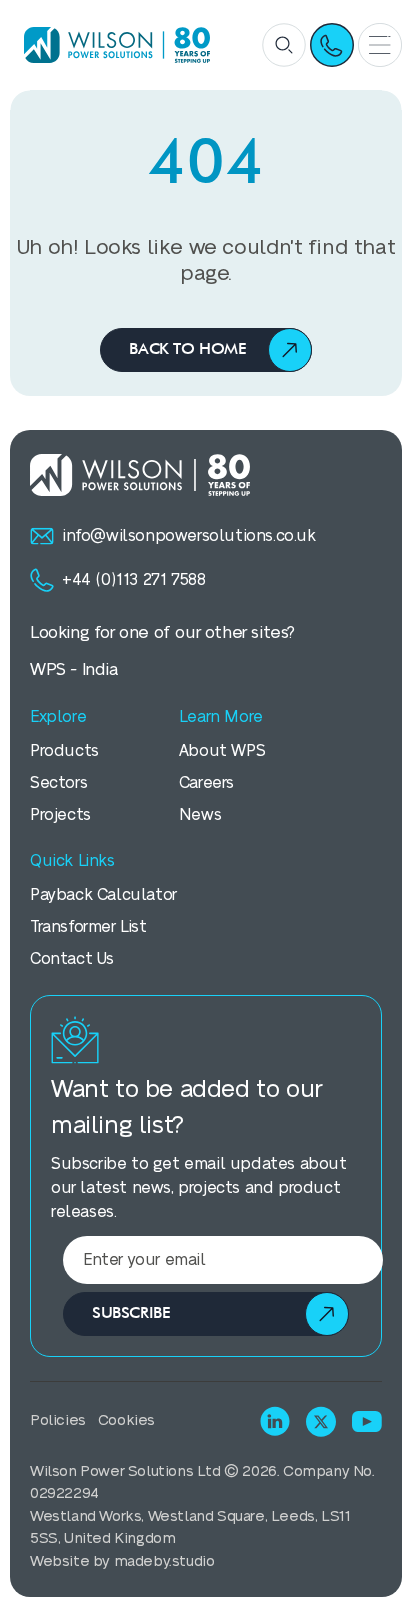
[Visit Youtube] (367, 1421)
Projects (60, 815)
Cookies (126, 1420)
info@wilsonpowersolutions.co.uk (189, 536)
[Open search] (284, 45)
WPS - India (74, 669)
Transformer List (88, 927)
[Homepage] (110, 45)
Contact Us (72, 959)
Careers (206, 783)
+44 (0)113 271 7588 (133, 580)
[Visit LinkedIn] (275, 1421)
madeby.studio (164, 1561)
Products (64, 751)
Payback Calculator (103, 895)
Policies (58, 1420)
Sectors (58, 783)
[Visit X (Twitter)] (321, 1421)
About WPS (222, 751)
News (200, 815)
